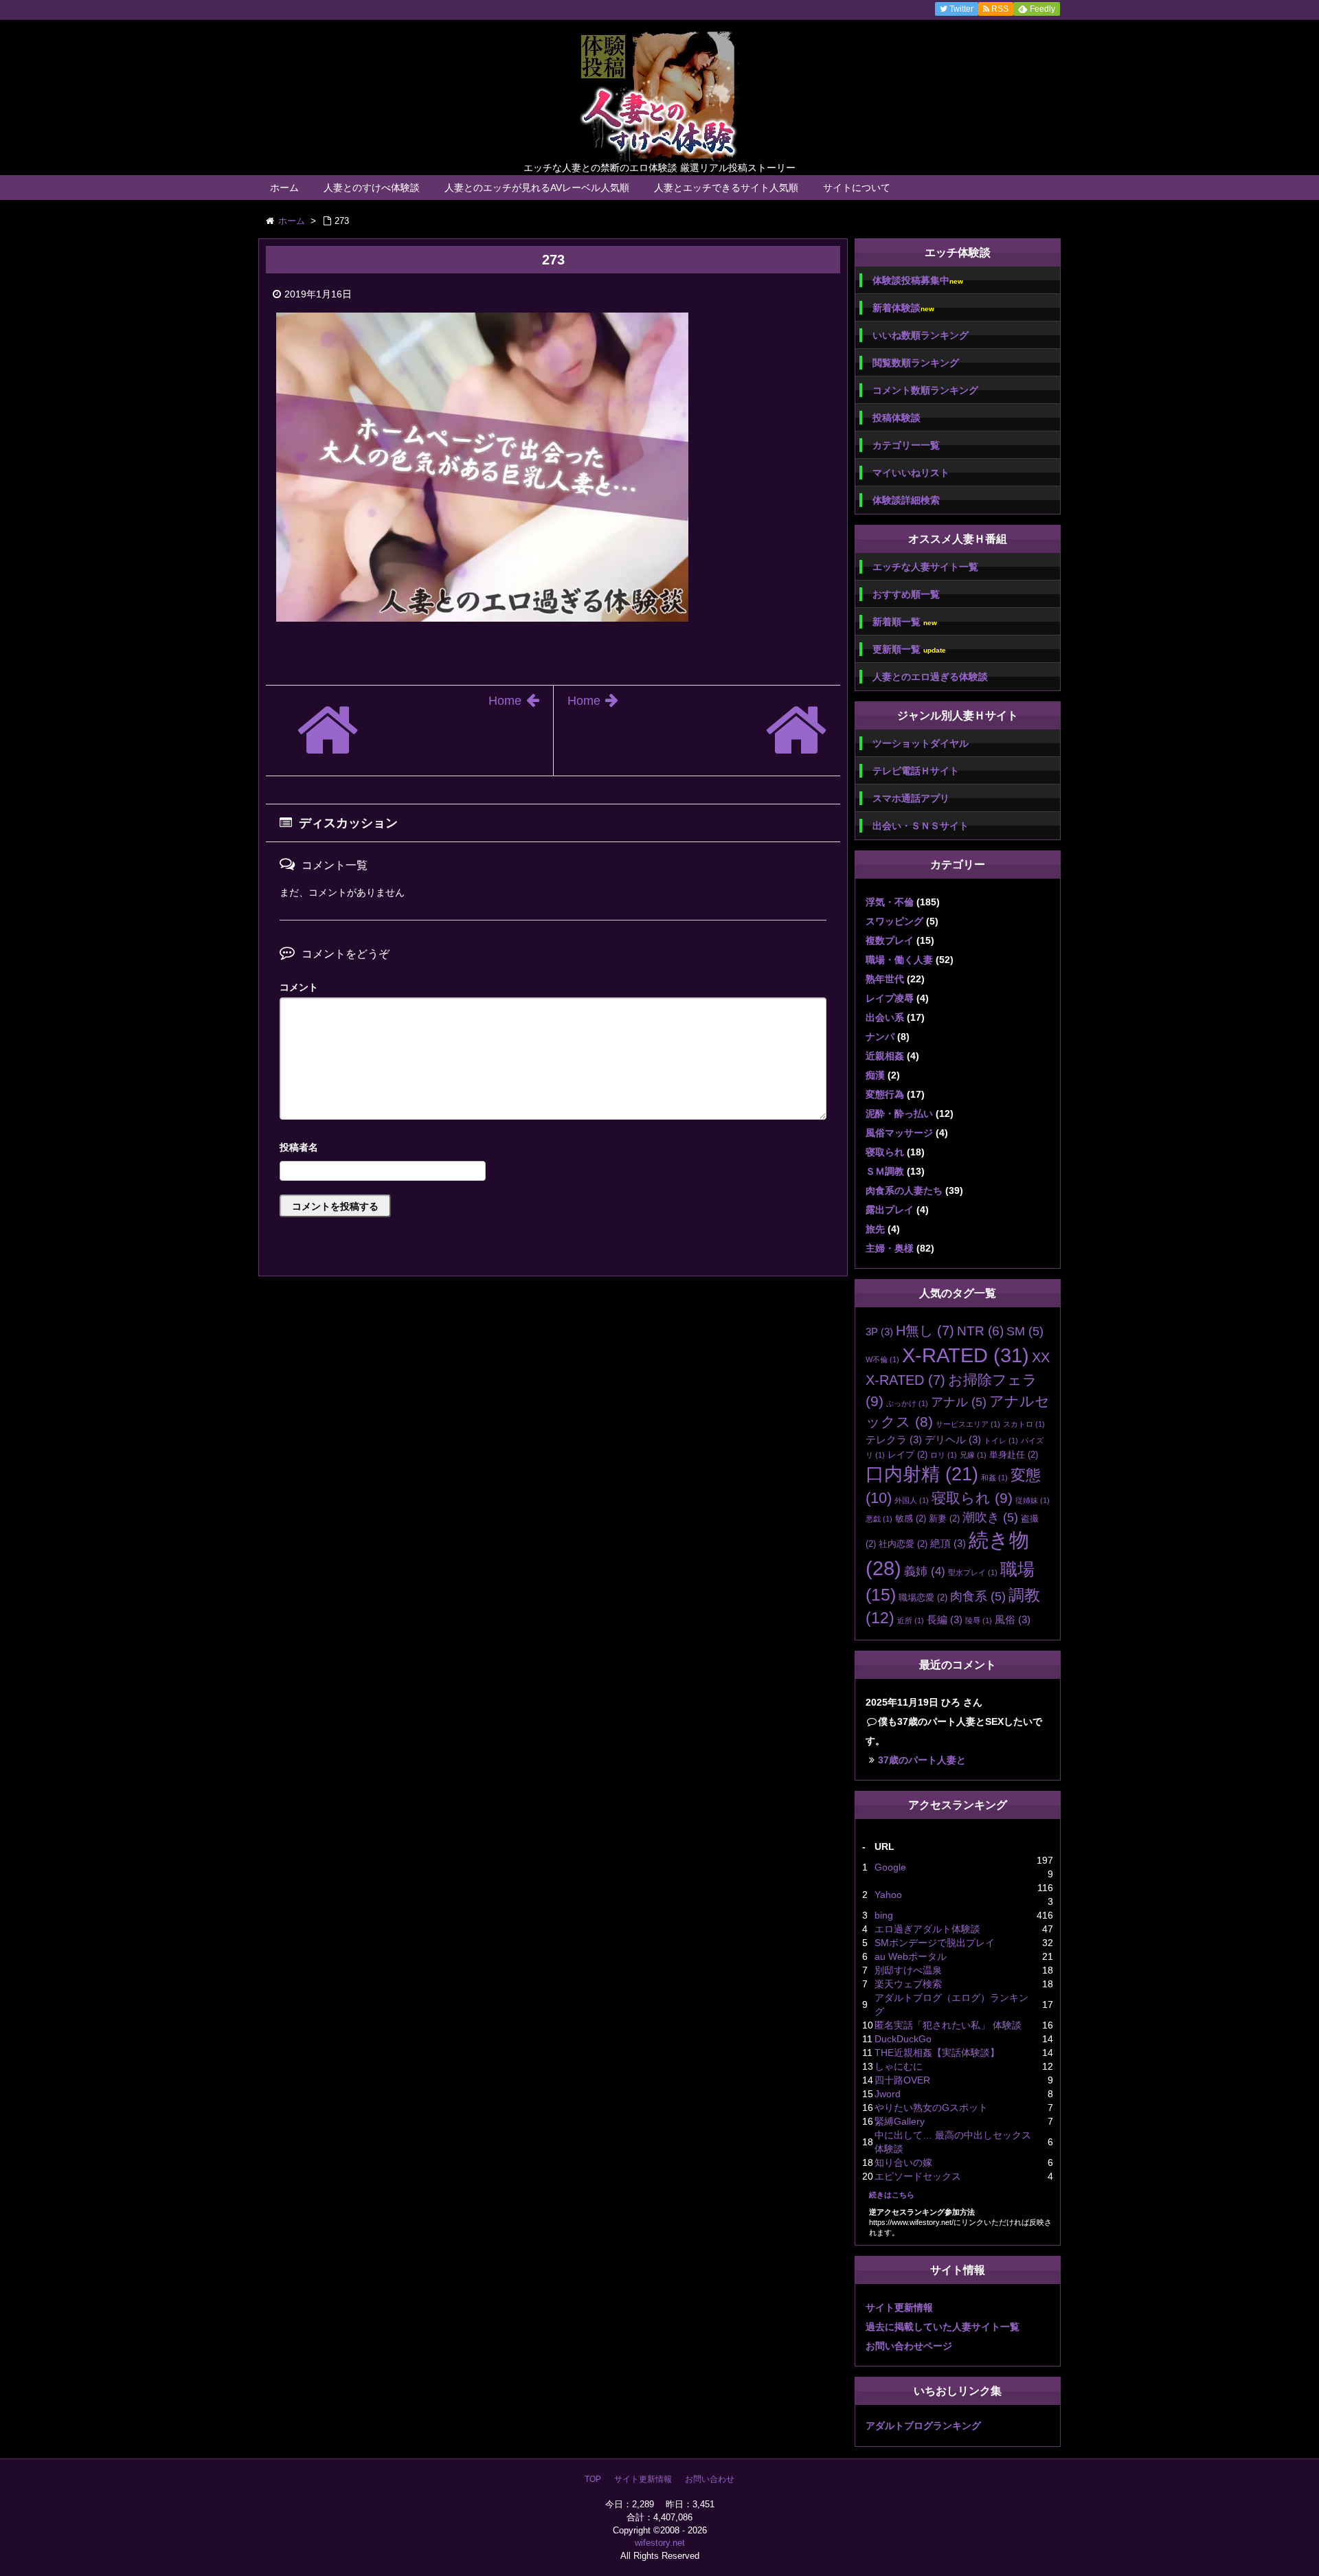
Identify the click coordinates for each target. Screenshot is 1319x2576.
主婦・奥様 (890, 1248)
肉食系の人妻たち (904, 1190)
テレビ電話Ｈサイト (916, 771)
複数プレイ (890, 940)
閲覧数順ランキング (916, 363)
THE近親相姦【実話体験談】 (937, 2053)
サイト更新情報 (899, 2307)
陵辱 (979, 1620)
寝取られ (885, 1152)
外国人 (912, 1500)
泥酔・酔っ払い (899, 1114)
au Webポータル (911, 1956)
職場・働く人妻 (899, 960)
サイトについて (857, 188)
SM (1025, 1331)
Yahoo (888, 1895)
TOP (593, 2479)
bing (884, 1915)
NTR (980, 1331)
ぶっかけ (907, 1403)
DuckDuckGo (903, 2039)
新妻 (944, 1518)
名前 (553, 1149)
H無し (925, 1331)
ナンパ (880, 1037)
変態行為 (885, 1094)
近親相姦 (885, 1056)
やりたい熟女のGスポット (931, 2108)
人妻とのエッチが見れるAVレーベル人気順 (537, 188)
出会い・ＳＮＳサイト (921, 826)
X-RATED (966, 1355)
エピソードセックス (918, 2176)
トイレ (1001, 1440)
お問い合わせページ (909, 2346)
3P (879, 1332)
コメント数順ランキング (925, 390)
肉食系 (978, 1596)
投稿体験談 (897, 418)
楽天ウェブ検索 (908, 1984)
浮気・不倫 (890, 902)
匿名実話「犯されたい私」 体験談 (948, 2025)
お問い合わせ (710, 2479)
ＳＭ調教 (885, 1171)
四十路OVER (902, 2080)
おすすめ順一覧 (906, 594)
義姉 (925, 1571)
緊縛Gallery (900, 2121)
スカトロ (1024, 1424)
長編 (945, 1619)
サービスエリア (968, 1424)
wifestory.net (660, 2543)
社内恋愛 (903, 1544)
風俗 (1013, 1619)
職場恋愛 (923, 1597)
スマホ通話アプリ (911, 798)
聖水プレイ (973, 1572)
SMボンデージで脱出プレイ (935, 1943)
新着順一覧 (905, 622)
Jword (888, 2094)
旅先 (875, 1229)
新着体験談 (903, 308)
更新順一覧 (909, 649)
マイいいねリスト (911, 473)
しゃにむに (899, 2066)
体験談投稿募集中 (918, 281)
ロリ (944, 1455)
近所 (911, 1620)
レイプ (907, 1455)
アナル (959, 1402)
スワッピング (894, 921)
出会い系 (885, 1017)
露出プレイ (890, 1210)
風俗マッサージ (899, 1133)
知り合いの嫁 (903, 2162)
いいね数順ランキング (921, 335)
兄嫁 (973, 1455)
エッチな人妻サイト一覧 (925, 567)
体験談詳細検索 (906, 500)
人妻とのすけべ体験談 (372, 188)
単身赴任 (1014, 1455)
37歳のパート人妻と (922, 1760)
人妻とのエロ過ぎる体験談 (930, 677)
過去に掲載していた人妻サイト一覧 (943, 2327)
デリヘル (953, 1439)
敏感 (911, 1518)
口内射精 (922, 1474)
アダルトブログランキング (923, 2426)
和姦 (994, 1478)
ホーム (284, 188)
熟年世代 (885, 979)
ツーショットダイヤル (921, 743)
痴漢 (875, 1075)
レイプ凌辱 (890, 998)
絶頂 (948, 1543)
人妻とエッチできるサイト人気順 (726, 188)
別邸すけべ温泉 (908, 1970)
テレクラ (894, 1439)
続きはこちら (892, 2195)
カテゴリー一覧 (906, 445)
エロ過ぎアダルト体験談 (927, 1929)
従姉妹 (1033, 1500)
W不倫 (882, 1359)
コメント (299, 987)
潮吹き (990, 1517)
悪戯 (879, 1519)
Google (890, 1867)
